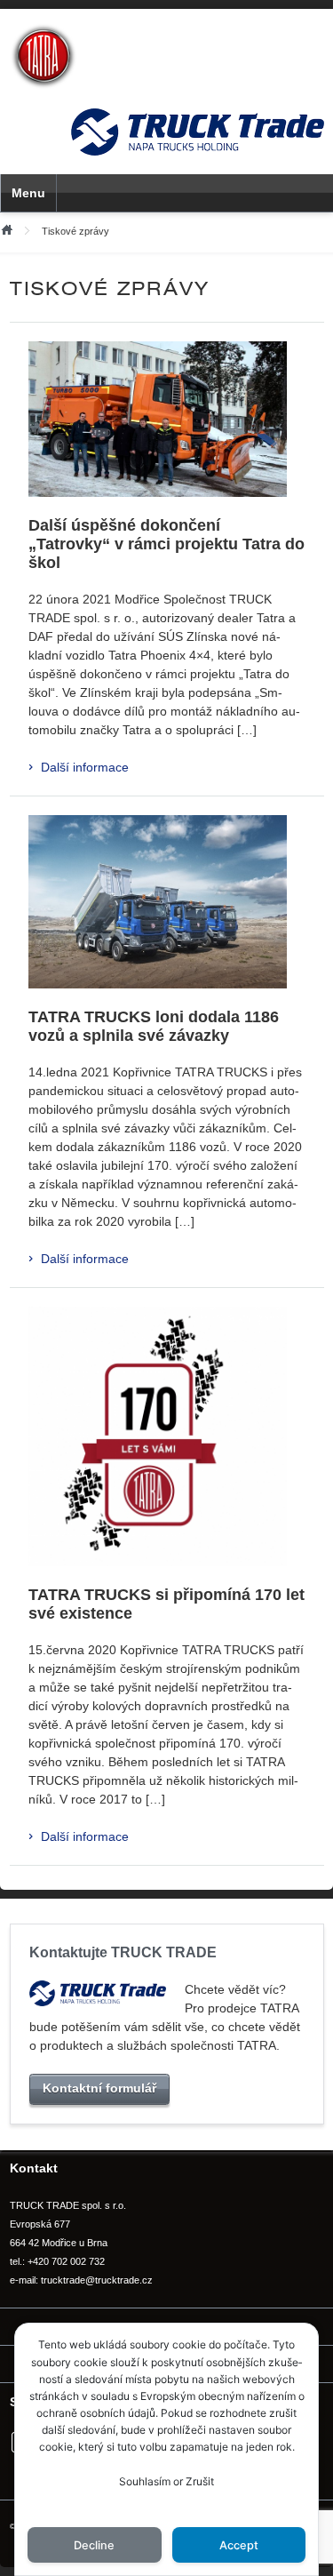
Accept (239, 2545)
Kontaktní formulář (99, 2088)
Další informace (85, 767)
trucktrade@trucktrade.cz (97, 2280)
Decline (94, 2545)
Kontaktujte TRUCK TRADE (123, 1952)
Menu (28, 193)
